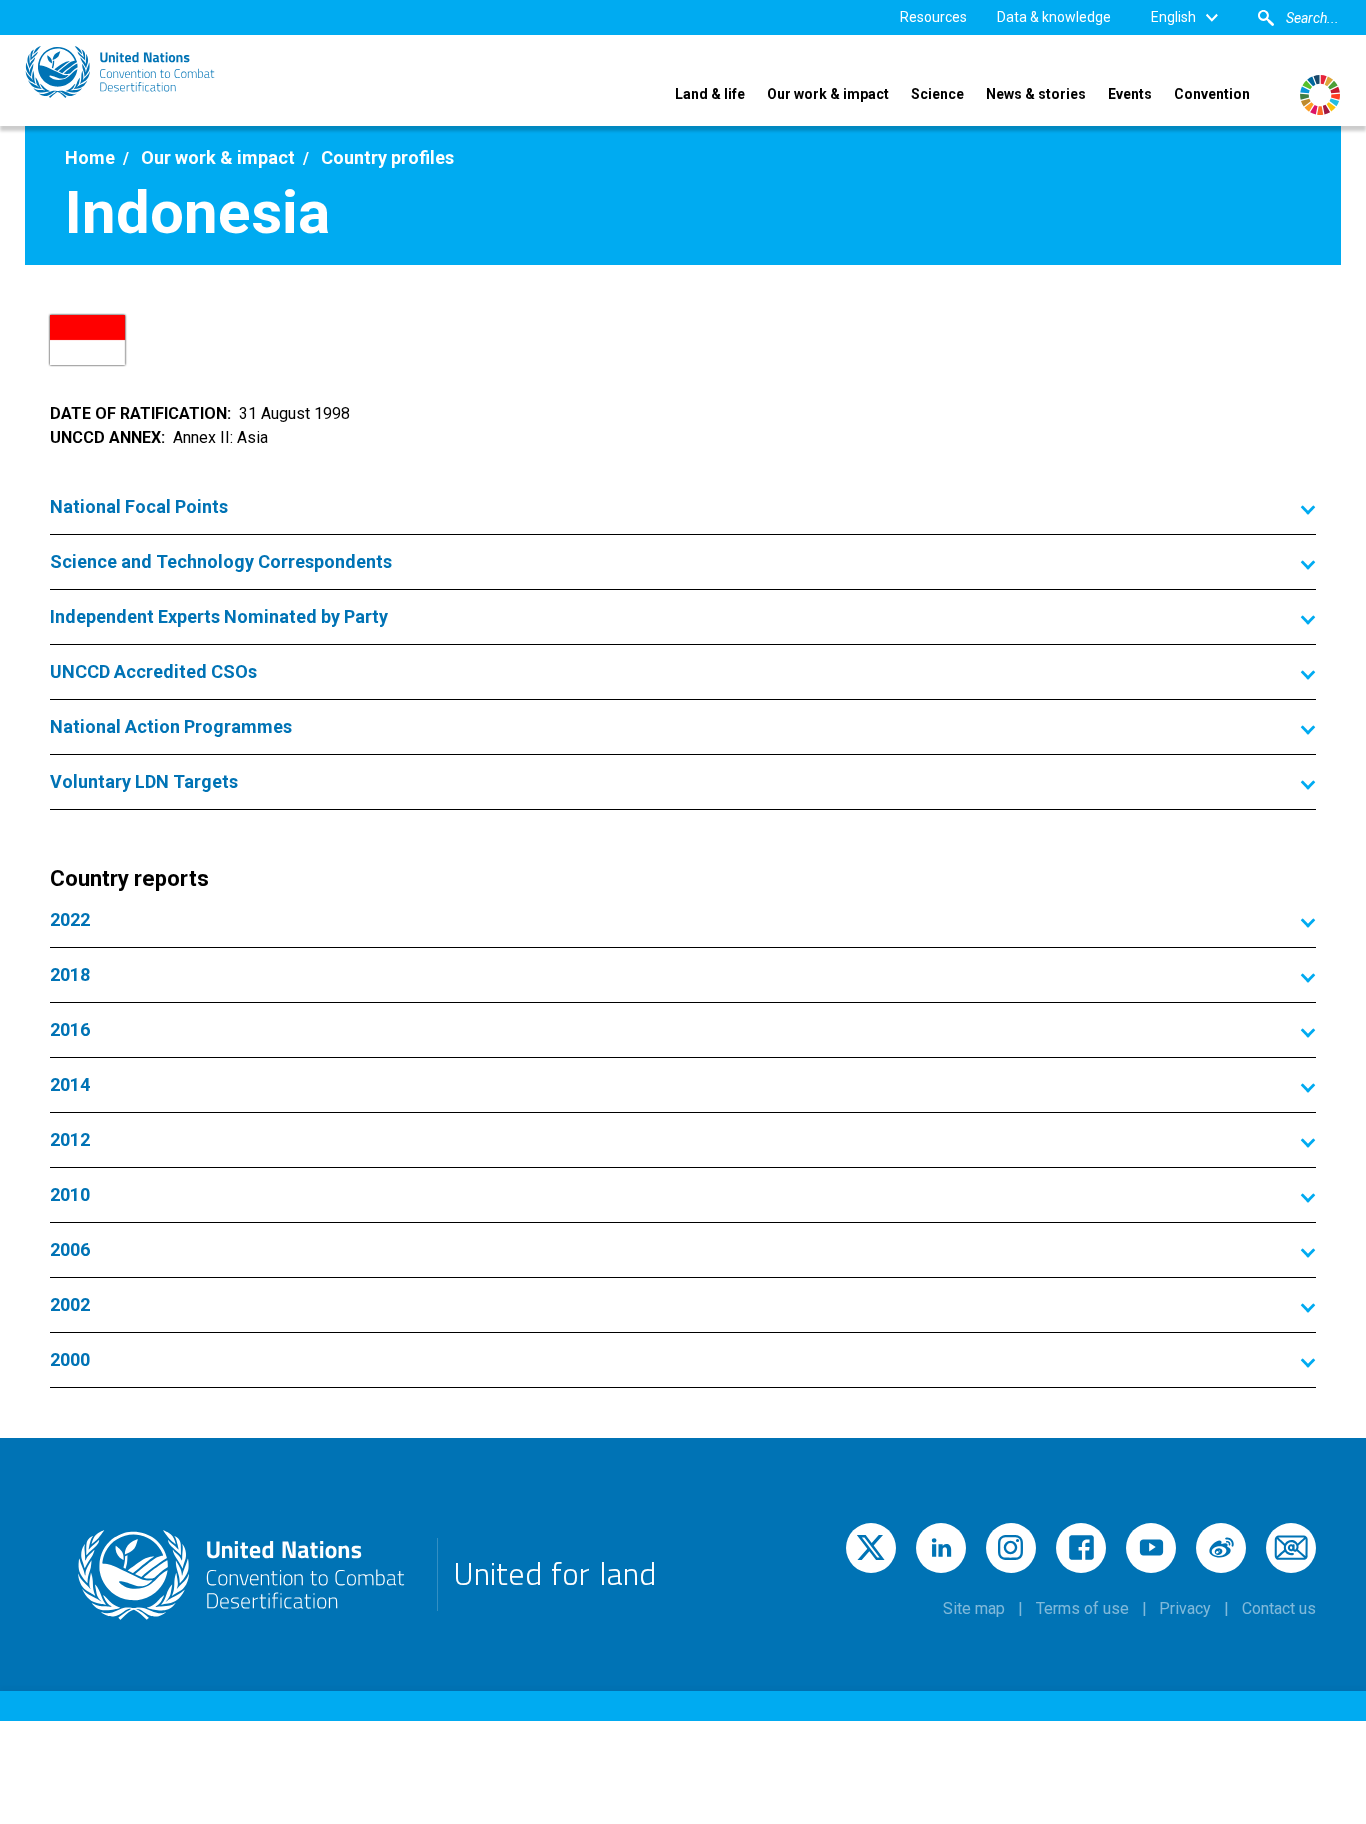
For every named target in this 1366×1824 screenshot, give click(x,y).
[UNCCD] (120, 72)
